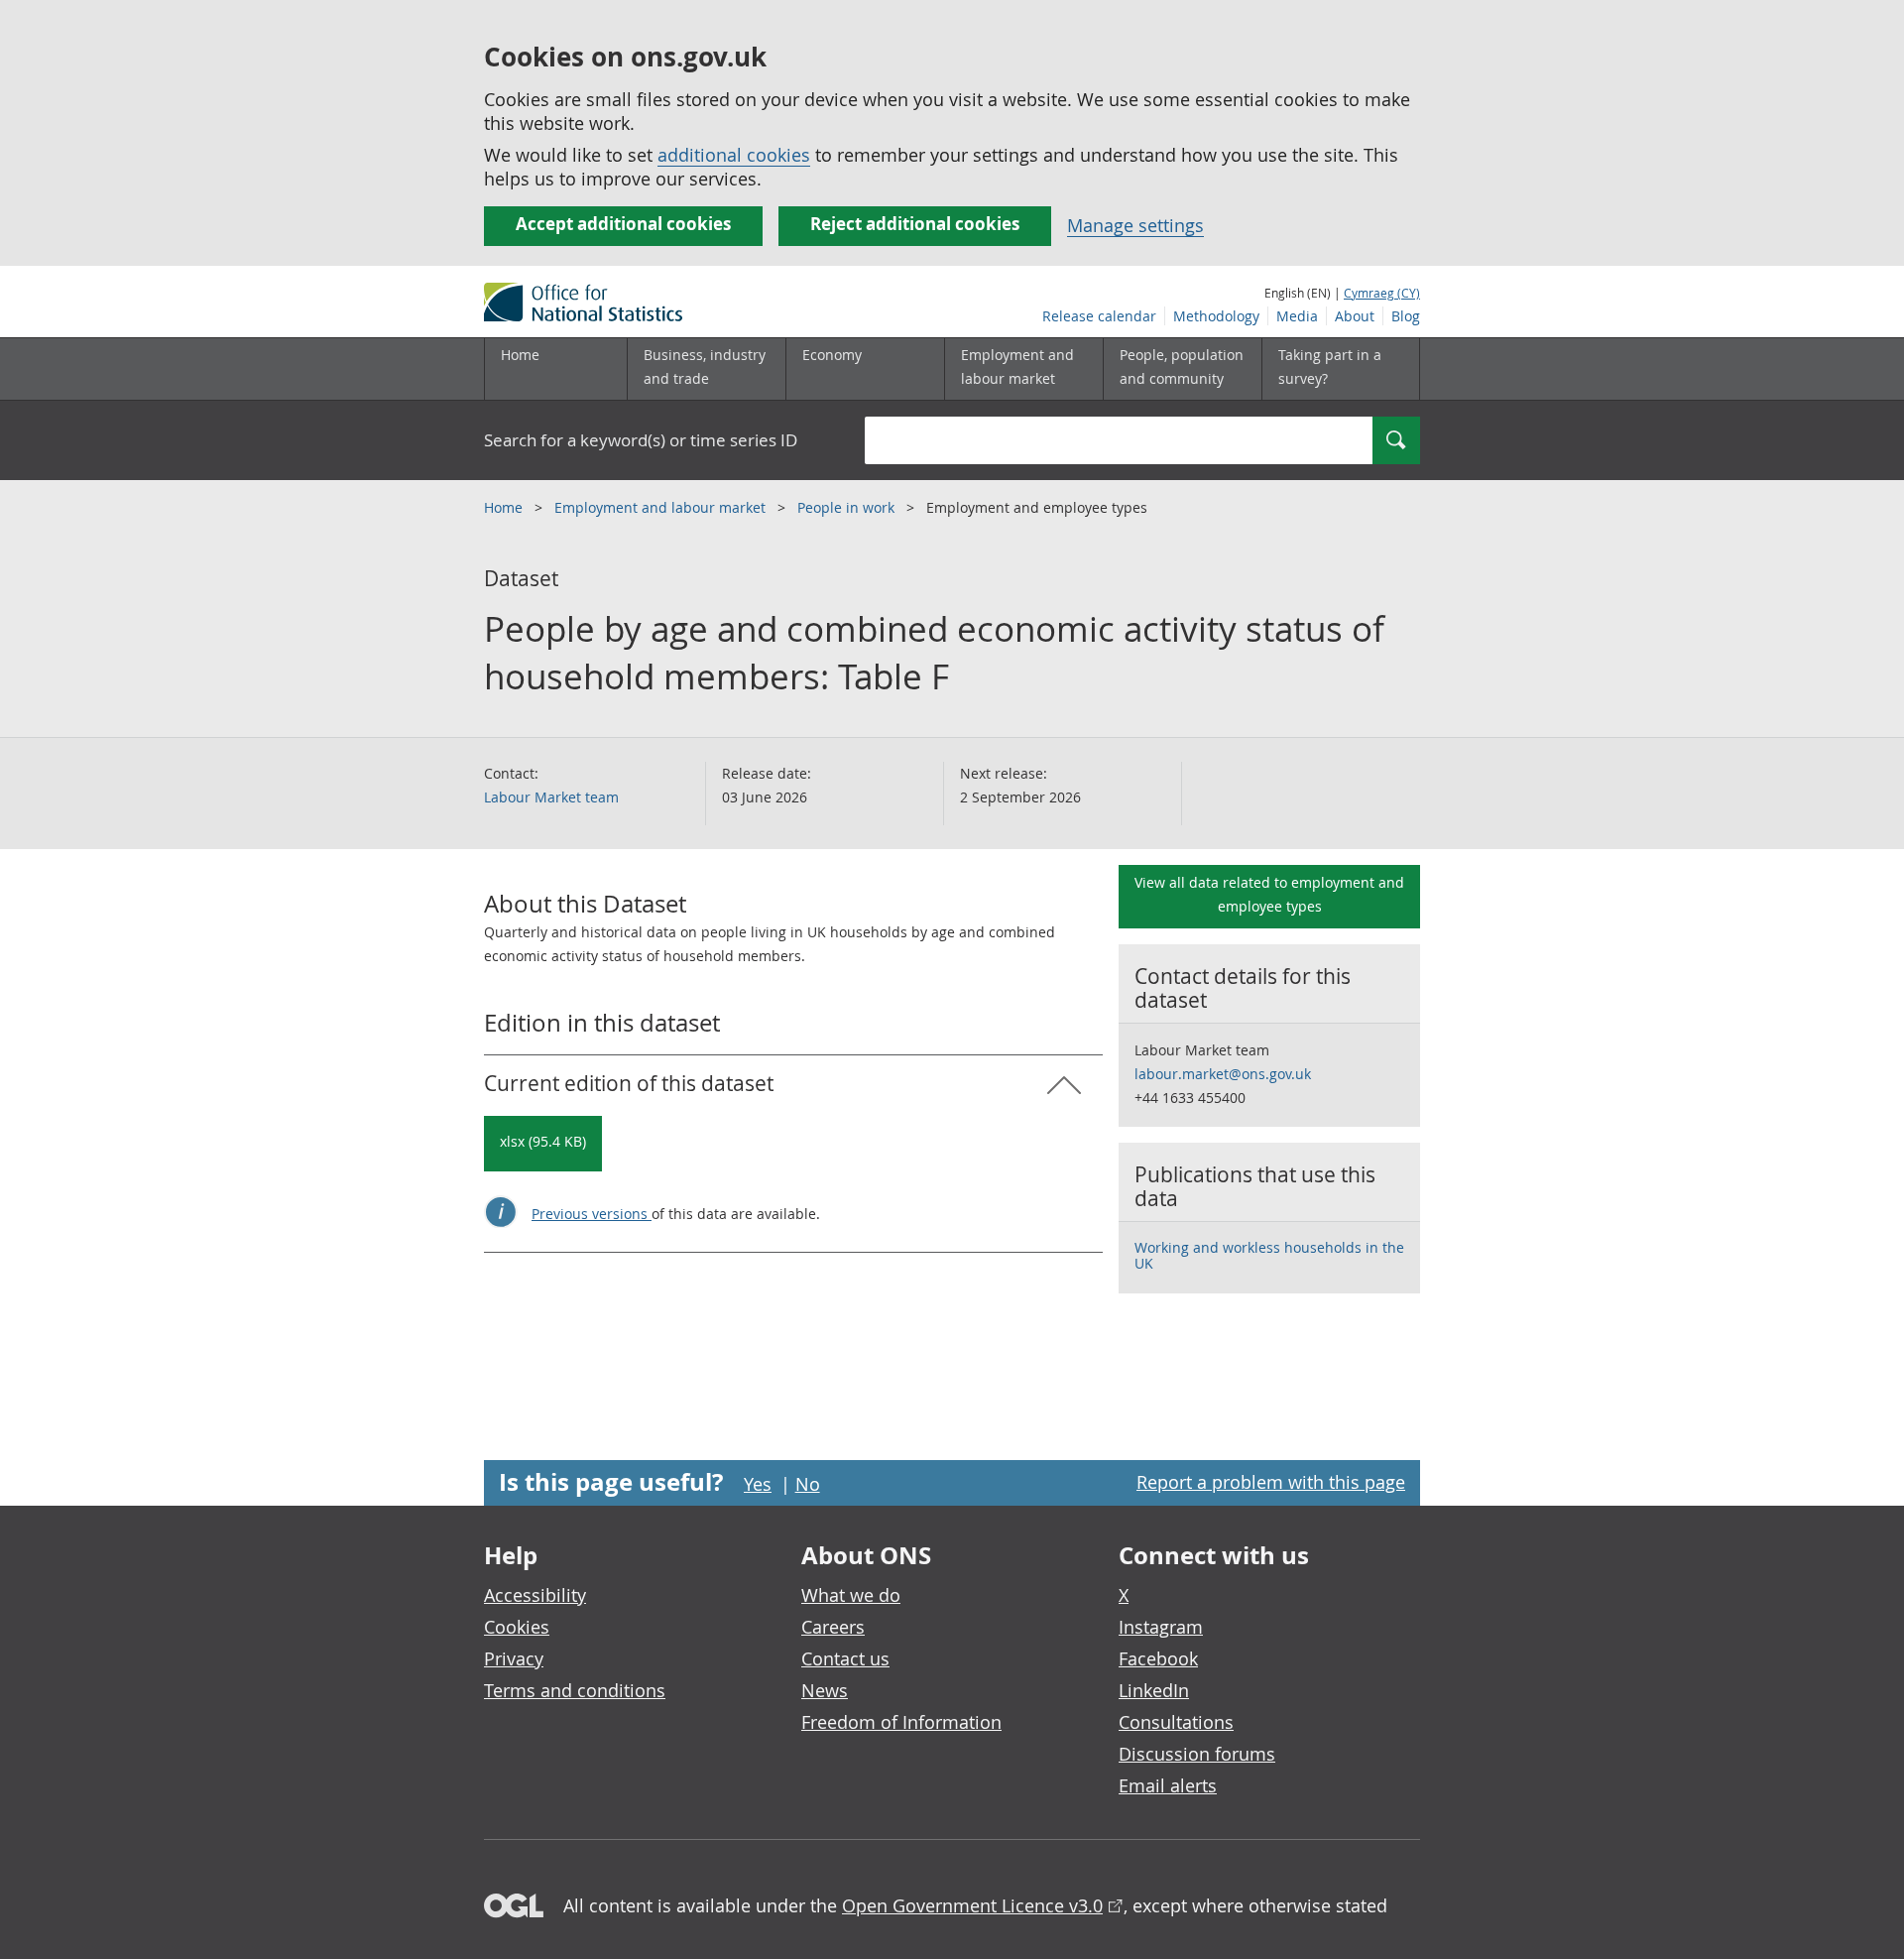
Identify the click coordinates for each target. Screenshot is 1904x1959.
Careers (833, 1627)
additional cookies (734, 155)
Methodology (1216, 316)
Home (520, 355)
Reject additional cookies (915, 224)
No (808, 1484)
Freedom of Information (901, 1722)
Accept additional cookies (623, 224)
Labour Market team (551, 797)
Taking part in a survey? (1330, 367)
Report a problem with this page (1271, 1482)
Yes (758, 1484)
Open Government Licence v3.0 (972, 1905)
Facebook (1158, 1658)
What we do (851, 1595)
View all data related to (1269, 894)
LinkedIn (1154, 1690)
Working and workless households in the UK (1269, 1255)
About (1355, 316)
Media (1297, 316)
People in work (848, 507)
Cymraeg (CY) (1382, 293)
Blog (1406, 316)
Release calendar (1099, 316)
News (825, 1690)
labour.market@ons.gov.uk (1223, 1074)
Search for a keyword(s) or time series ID (641, 440)
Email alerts (1168, 1785)
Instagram (1161, 1627)
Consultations (1176, 1722)
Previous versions (592, 1214)
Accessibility (535, 1595)
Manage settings (1135, 225)
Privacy (514, 1658)
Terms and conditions (575, 1690)
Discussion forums (1197, 1754)
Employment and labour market (662, 507)
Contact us (845, 1658)
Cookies (517, 1627)
